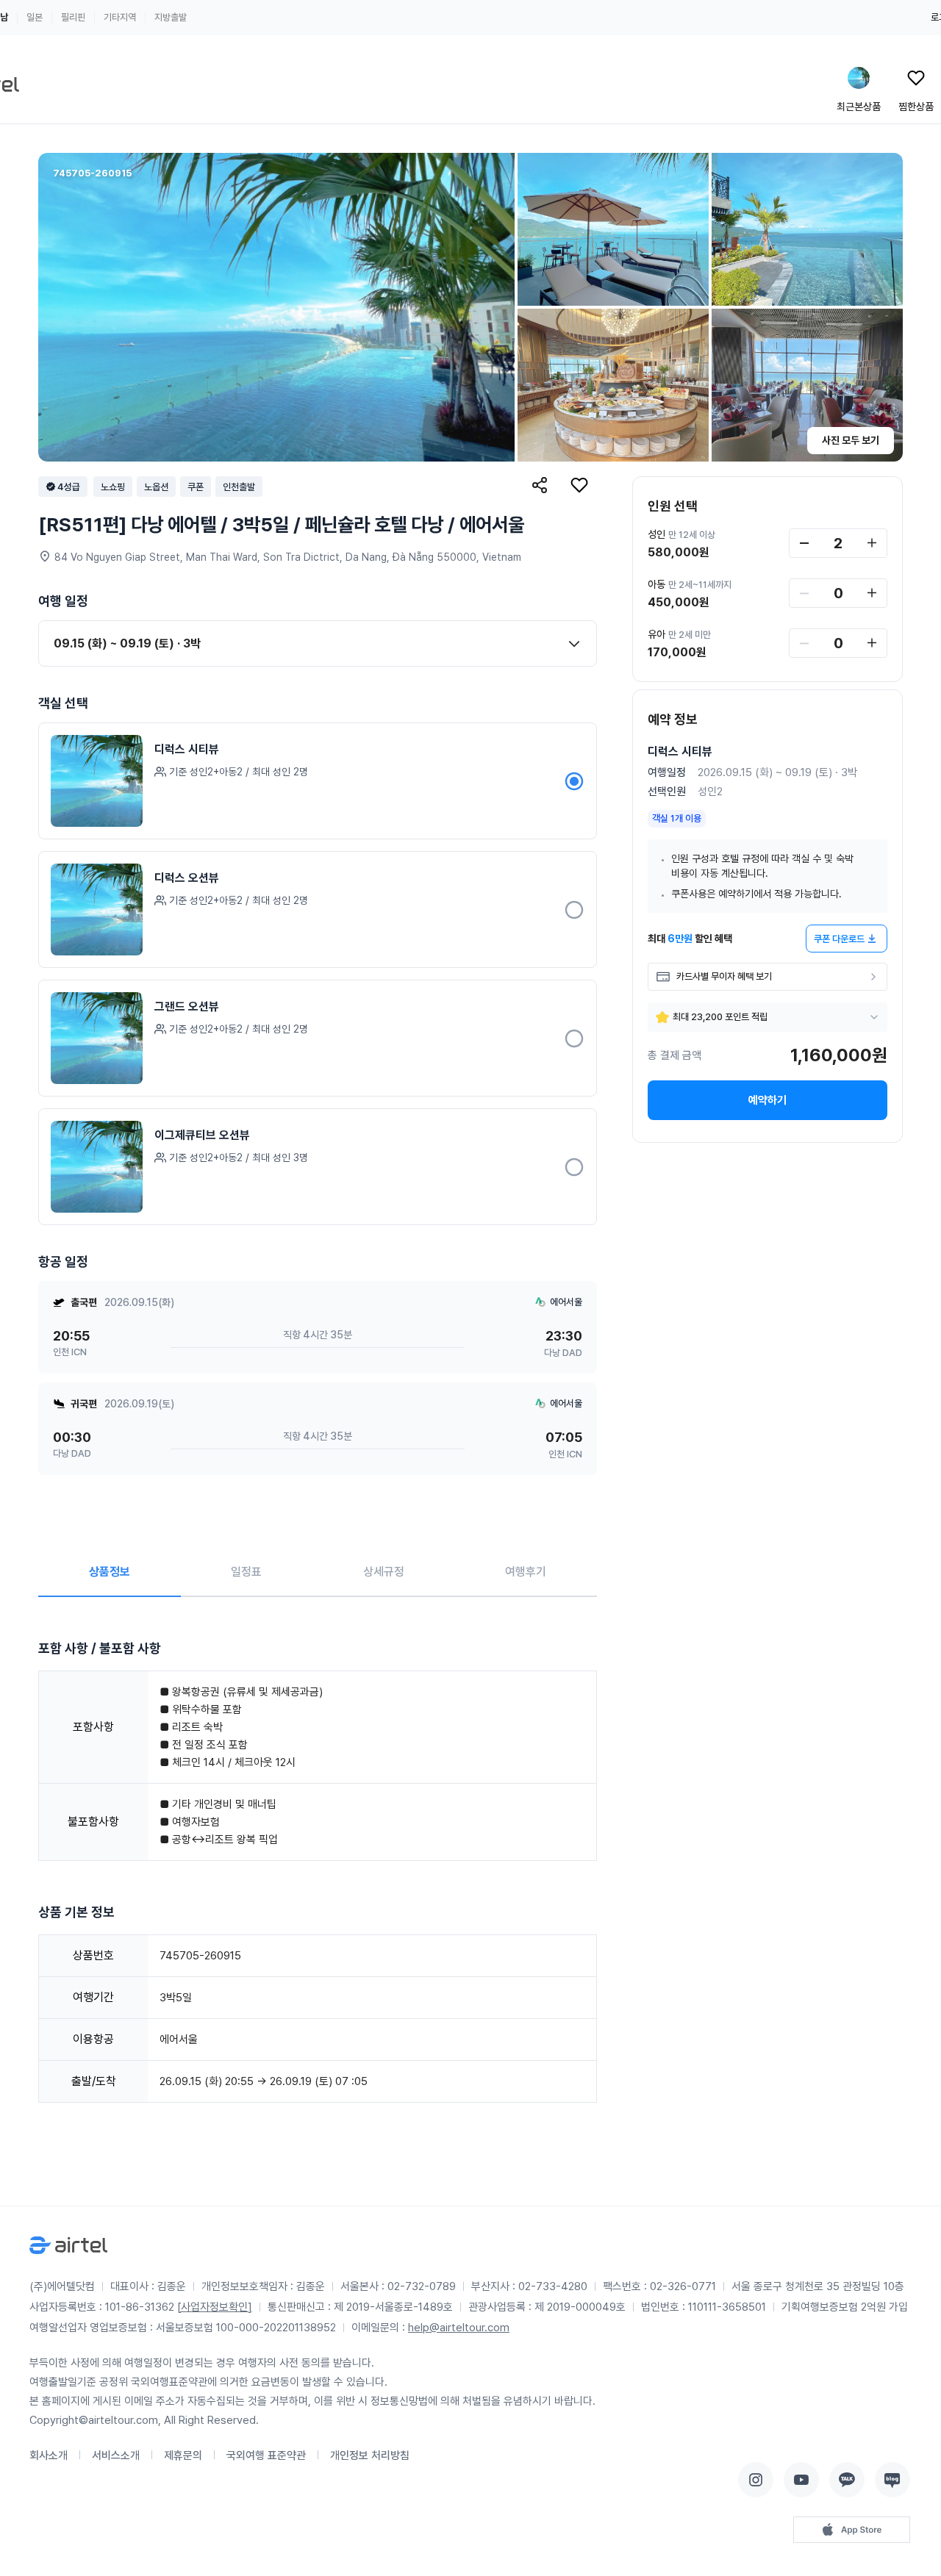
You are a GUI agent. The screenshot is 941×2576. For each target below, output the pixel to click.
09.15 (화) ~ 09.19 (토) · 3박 (127, 643)
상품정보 (110, 1572)
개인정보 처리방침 (370, 2455)
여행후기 (526, 1572)
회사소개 (49, 2455)
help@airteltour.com (459, 2328)
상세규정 (384, 1572)
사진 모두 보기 (851, 440)
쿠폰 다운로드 (839, 939)
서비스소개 (116, 2455)
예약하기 (768, 1100)
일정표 (246, 1572)
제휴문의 (183, 2455)
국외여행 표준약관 (266, 2455)
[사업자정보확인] (215, 2307)
